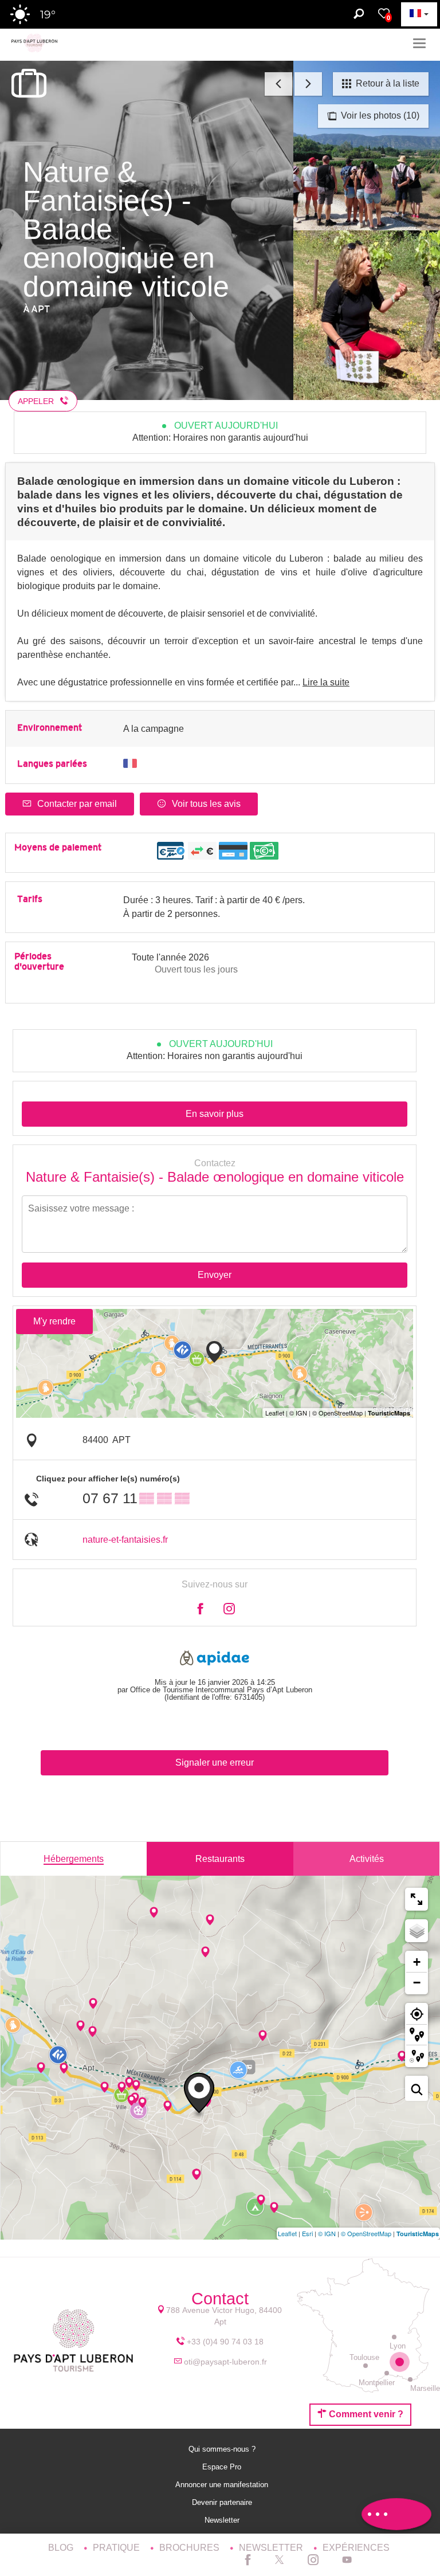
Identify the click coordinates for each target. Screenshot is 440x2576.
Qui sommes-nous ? (223, 2449)
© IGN (327, 2233)
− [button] (417, 1983)
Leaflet (287, 2233)
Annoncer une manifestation (223, 2485)
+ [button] (417, 1962)
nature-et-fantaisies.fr (125, 1540)
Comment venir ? (365, 2414)
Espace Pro (223, 2467)
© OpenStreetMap (366, 2233)
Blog (62, 2548)
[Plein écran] (417, 1899)
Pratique (117, 2548)
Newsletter (223, 2520)
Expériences (356, 2548)
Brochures (190, 2548)
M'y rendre (54, 1321)
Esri (307, 2233)
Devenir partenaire (223, 2502)
